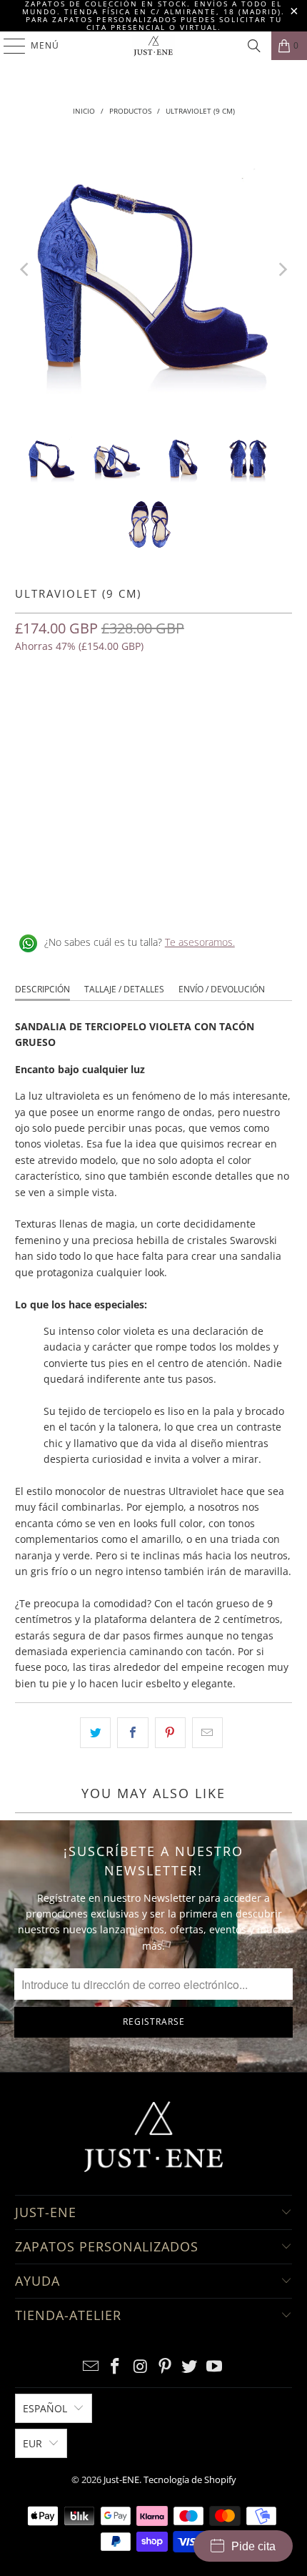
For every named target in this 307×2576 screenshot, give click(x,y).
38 (98, 708)
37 (64, 708)
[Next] (281, 269)
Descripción (42, 989)
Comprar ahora (153, 800)
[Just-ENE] (154, 46)
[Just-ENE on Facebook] (116, 2367)
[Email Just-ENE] (91, 2367)
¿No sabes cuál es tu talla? (140, 942)
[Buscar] (254, 46)
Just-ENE (121, 2479)
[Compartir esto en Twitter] (95, 1732)
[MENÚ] (7, 46)
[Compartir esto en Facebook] (132, 1732)
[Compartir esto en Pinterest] (170, 1732)
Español (45, 2408)
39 (132, 708)
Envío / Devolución (222, 989)
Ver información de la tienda (87, 896)
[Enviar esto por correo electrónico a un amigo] (207, 1732)
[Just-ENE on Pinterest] (166, 2367)
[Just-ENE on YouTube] (215, 2367)
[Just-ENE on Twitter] (190, 2367)
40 (166, 708)
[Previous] (26, 269)
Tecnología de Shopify (190, 2479)
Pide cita (253, 2546)
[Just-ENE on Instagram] (141, 2367)
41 (201, 708)
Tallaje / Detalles (124, 989)
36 (29, 708)
